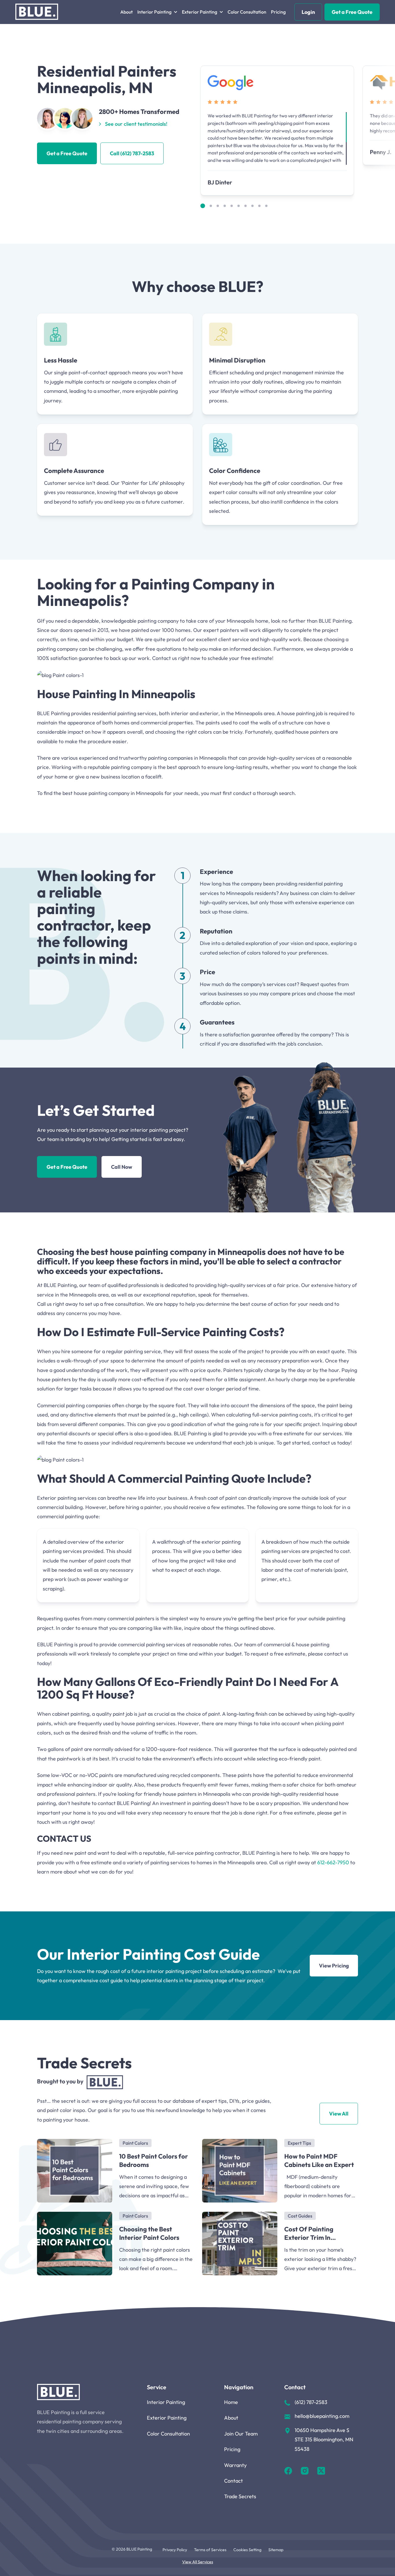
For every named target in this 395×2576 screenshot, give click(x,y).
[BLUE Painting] (37, 12)
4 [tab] (225, 206)
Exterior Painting (167, 2418)
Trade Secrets (240, 2496)
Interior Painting (166, 2402)
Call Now (122, 1167)
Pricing (278, 12)
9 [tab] (259, 206)
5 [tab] (232, 206)
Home (231, 2402)
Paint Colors (135, 2143)
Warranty (235, 2465)
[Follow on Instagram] (305, 2472)
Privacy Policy (175, 2550)
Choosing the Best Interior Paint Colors (149, 2233)
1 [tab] (203, 206)
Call (132, 153)
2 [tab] (211, 206)
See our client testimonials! (136, 124)
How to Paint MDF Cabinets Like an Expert (319, 2160)
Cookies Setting (247, 2550)
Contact (234, 2481)
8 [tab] (252, 206)
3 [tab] (218, 206)
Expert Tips (299, 2143)
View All (339, 2114)
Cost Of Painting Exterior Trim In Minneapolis (309, 2233)
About (127, 12)
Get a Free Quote (352, 12)
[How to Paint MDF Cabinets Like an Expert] (240, 2171)
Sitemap (276, 2550)
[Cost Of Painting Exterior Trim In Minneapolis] (240, 2244)
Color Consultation (247, 12)
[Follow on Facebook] (288, 2472)
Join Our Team (241, 2434)
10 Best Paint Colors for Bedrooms (154, 2160)
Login (308, 12)
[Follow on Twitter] (321, 2472)
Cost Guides (300, 2216)
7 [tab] (246, 206)
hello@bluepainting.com (322, 2416)
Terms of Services (210, 2550)
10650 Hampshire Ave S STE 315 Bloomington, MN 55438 (324, 2440)
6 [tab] (239, 206)
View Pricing (334, 1966)
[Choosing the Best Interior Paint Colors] (75, 2244)
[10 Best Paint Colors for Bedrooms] (75, 2171)
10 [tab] (266, 206)
